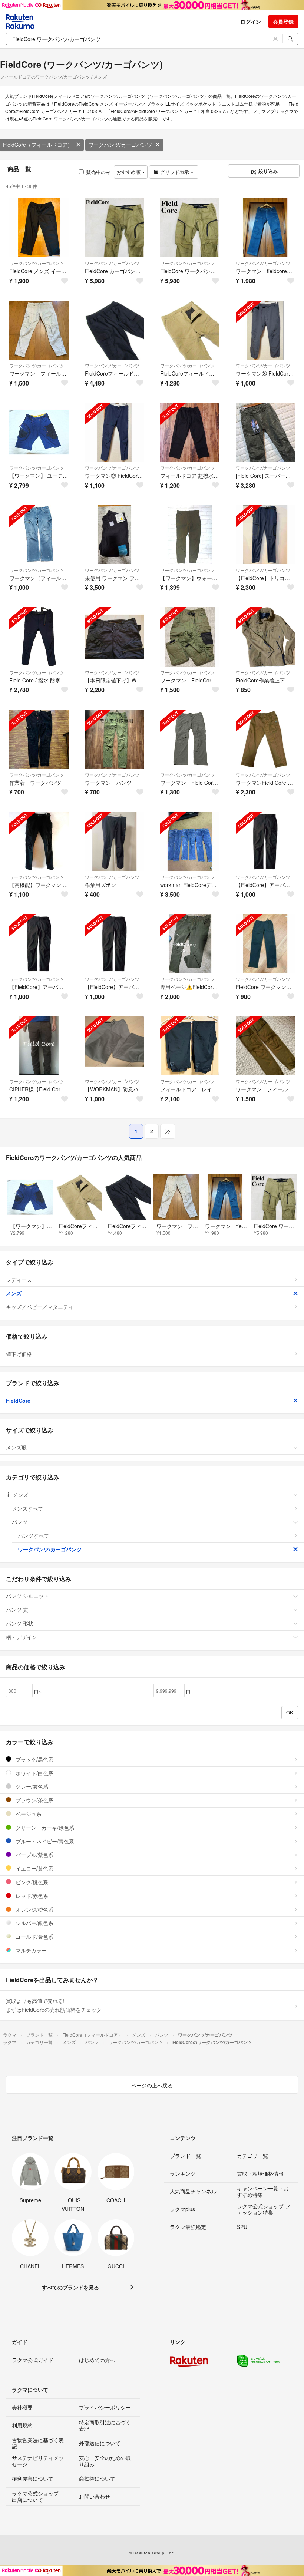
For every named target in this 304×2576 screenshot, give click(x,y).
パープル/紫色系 (34, 1855)
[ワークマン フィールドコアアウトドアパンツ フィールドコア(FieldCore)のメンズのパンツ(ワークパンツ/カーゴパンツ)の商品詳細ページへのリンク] (265, 1046)
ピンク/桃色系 (31, 1882)
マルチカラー (30, 1950)
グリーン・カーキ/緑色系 (44, 1828)
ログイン (251, 22)
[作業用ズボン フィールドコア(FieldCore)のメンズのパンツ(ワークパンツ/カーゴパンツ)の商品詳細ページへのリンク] (115, 841)
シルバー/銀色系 (34, 1923)
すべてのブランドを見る (70, 2287)
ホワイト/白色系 (34, 1773)
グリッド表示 (175, 172)
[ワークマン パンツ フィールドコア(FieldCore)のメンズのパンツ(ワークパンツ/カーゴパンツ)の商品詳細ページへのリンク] (115, 739)
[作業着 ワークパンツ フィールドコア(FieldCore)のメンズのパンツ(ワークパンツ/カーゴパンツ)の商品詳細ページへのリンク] (39, 739)
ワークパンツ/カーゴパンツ (120, 145)
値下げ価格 (19, 1354)
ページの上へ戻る (152, 2085)
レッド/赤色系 (31, 1896)
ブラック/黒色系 (34, 1759)
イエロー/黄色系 (34, 1868)
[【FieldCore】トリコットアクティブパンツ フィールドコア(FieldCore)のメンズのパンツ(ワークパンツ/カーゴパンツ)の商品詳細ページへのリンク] (265, 535)
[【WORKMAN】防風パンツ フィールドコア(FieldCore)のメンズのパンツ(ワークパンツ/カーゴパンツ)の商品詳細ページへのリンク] (115, 1046)
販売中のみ (98, 172)
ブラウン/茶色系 (34, 1800)
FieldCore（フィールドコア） (38, 145)
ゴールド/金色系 (34, 1937)
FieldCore (18, 1401)
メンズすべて (27, 1508)
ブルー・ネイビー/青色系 (44, 1841)
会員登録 (283, 22)
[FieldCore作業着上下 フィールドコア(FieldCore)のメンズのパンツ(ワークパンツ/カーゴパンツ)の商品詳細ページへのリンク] (265, 637)
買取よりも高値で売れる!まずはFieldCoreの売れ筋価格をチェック (54, 2005)
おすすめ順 (129, 172)
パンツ (20, 1522)
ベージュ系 (28, 1814)
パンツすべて (33, 1535)
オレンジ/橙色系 (34, 1909)
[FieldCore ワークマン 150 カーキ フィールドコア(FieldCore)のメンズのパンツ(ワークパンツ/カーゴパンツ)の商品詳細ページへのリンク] (265, 944)
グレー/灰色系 (31, 1786)
